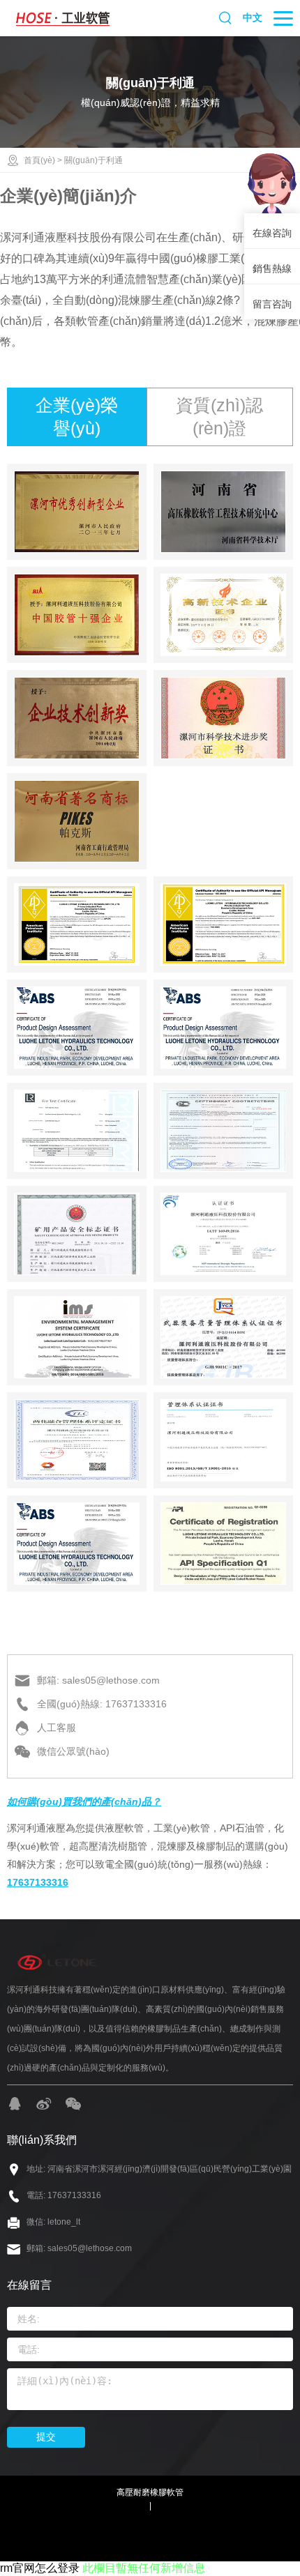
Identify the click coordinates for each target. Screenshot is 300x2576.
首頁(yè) (39, 160)
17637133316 (38, 1882)
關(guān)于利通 (93, 160)
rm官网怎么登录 (40, 2568)
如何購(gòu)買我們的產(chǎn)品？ (84, 1801)
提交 (46, 2437)
